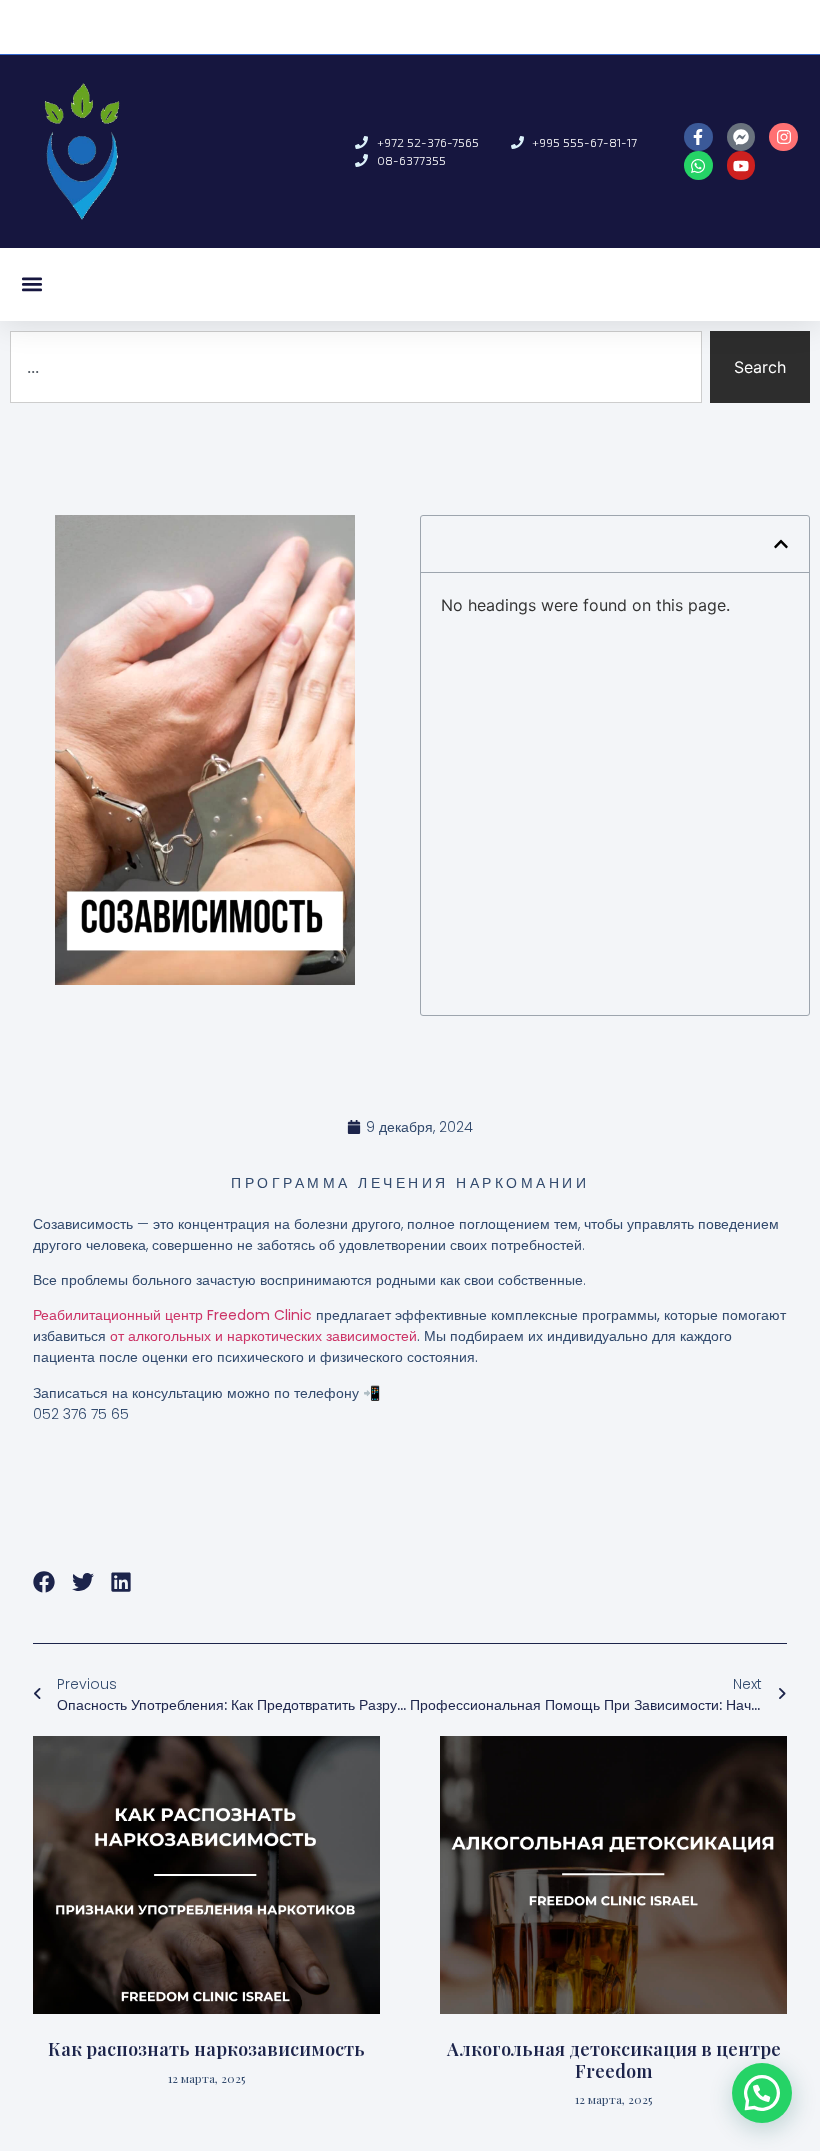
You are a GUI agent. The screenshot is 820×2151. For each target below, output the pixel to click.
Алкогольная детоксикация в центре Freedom (614, 2060)
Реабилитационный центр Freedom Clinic (172, 1315)
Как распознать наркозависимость (206, 2049)
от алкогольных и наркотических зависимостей (263, 1336)
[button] (31, 284)
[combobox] (356, 367)
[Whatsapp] (698, 165)
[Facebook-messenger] (741, 137)
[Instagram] (783, 137)
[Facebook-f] (698, 137)
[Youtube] (741, 165)
